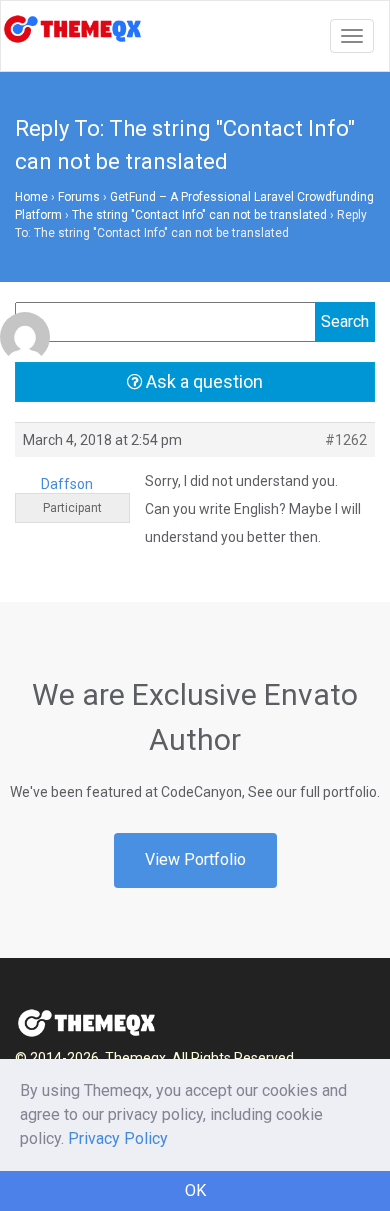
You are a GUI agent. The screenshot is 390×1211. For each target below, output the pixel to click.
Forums (79, 197)
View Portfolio (195, 859)
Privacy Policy (118, 1138)
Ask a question (202, 381)
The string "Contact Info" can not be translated (199, 215)
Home (31, 197)
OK (195, 1190)
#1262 (346, 440)
